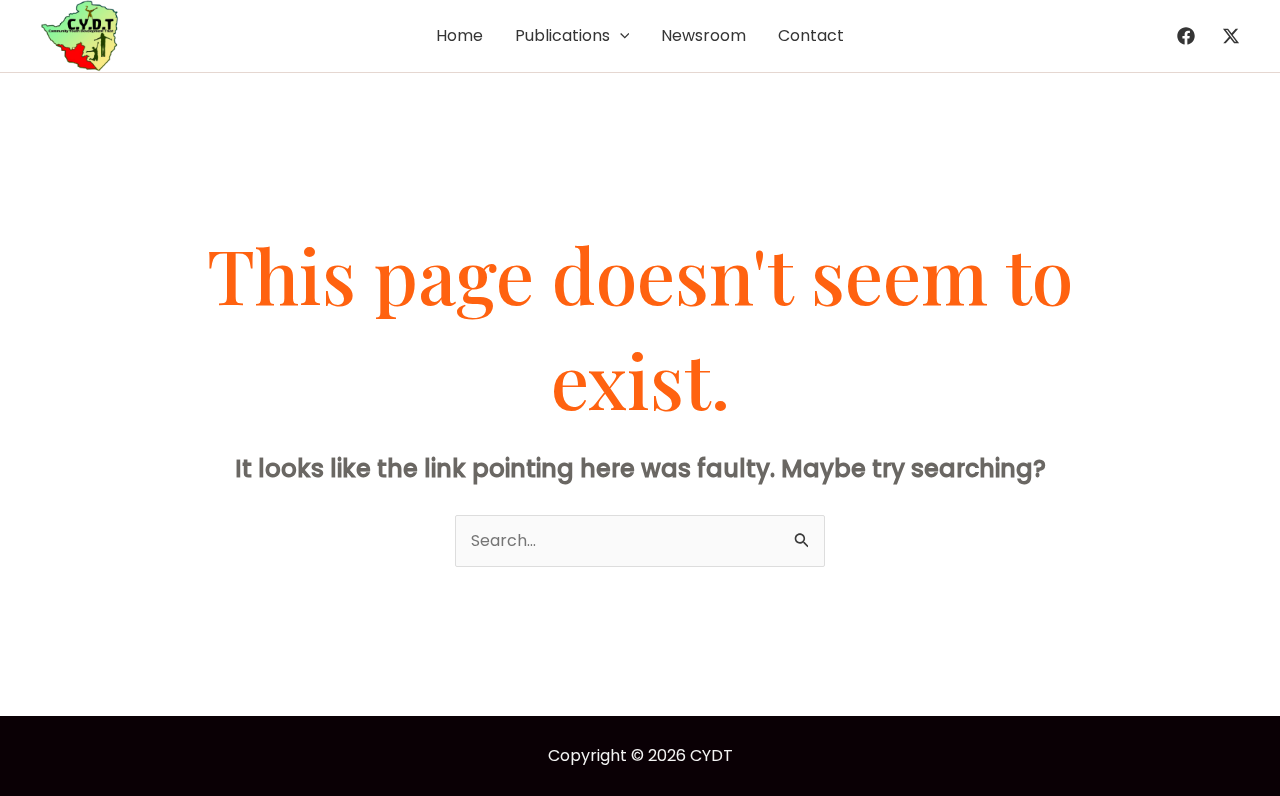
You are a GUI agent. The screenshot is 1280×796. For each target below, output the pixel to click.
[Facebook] (1186, 36)
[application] (620, 36)
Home (459, 35)
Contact (811, 35)
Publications (562, 35)
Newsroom (703, 35)
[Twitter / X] (1231, 36)
